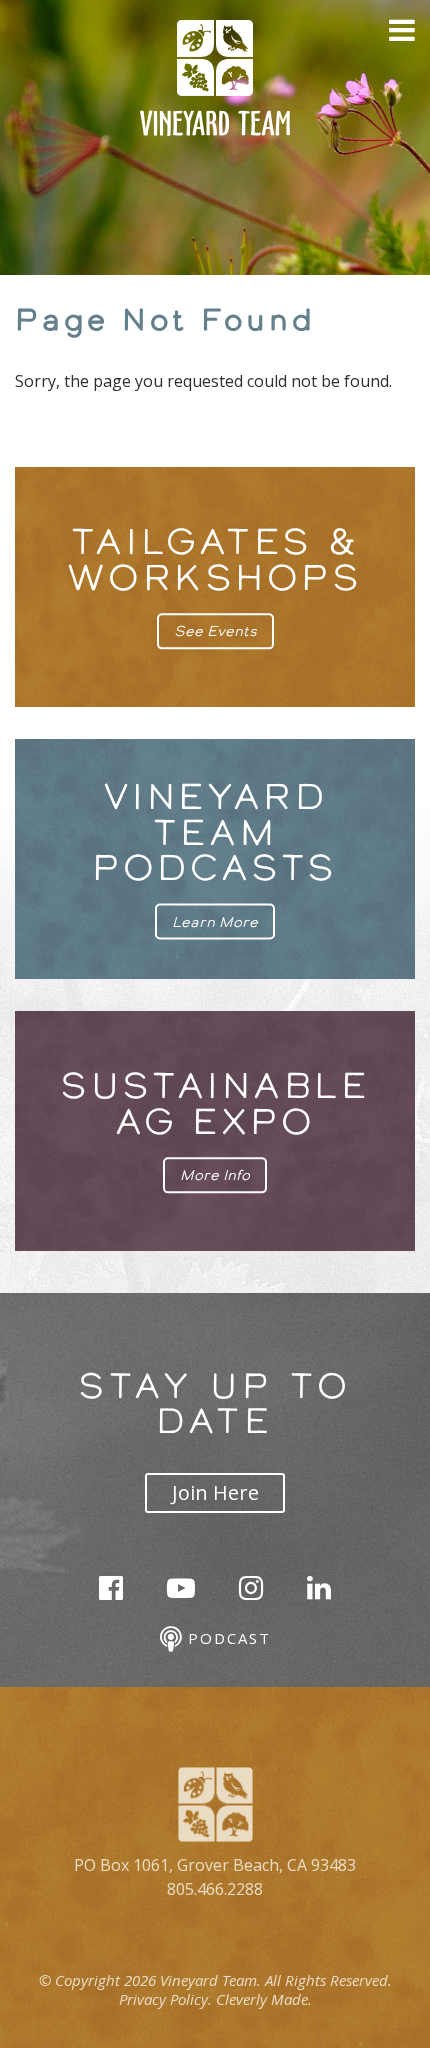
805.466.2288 (215, 1889)
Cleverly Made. (264, 1999)
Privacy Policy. (165, 1999)
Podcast (226, 1638)
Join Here (215, 1492)
